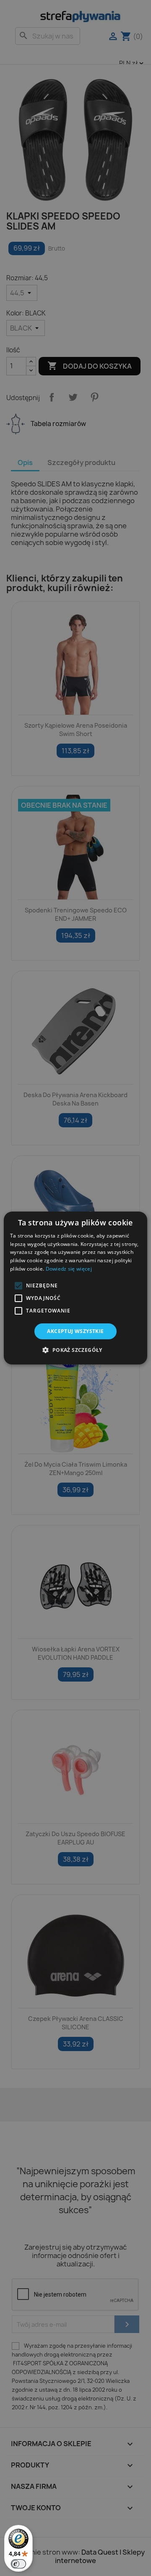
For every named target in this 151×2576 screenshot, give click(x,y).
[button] (18, 1286)
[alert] (75, 1288)
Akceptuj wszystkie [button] (75, 1331)
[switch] (18, 2564)
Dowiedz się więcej (69, 1269)
